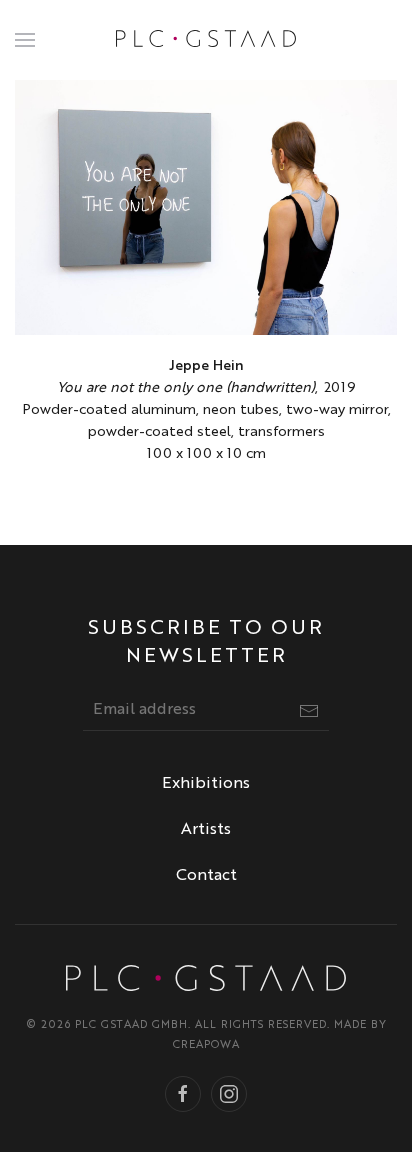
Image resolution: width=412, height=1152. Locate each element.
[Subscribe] (309, 711)
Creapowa (206, 1045)
